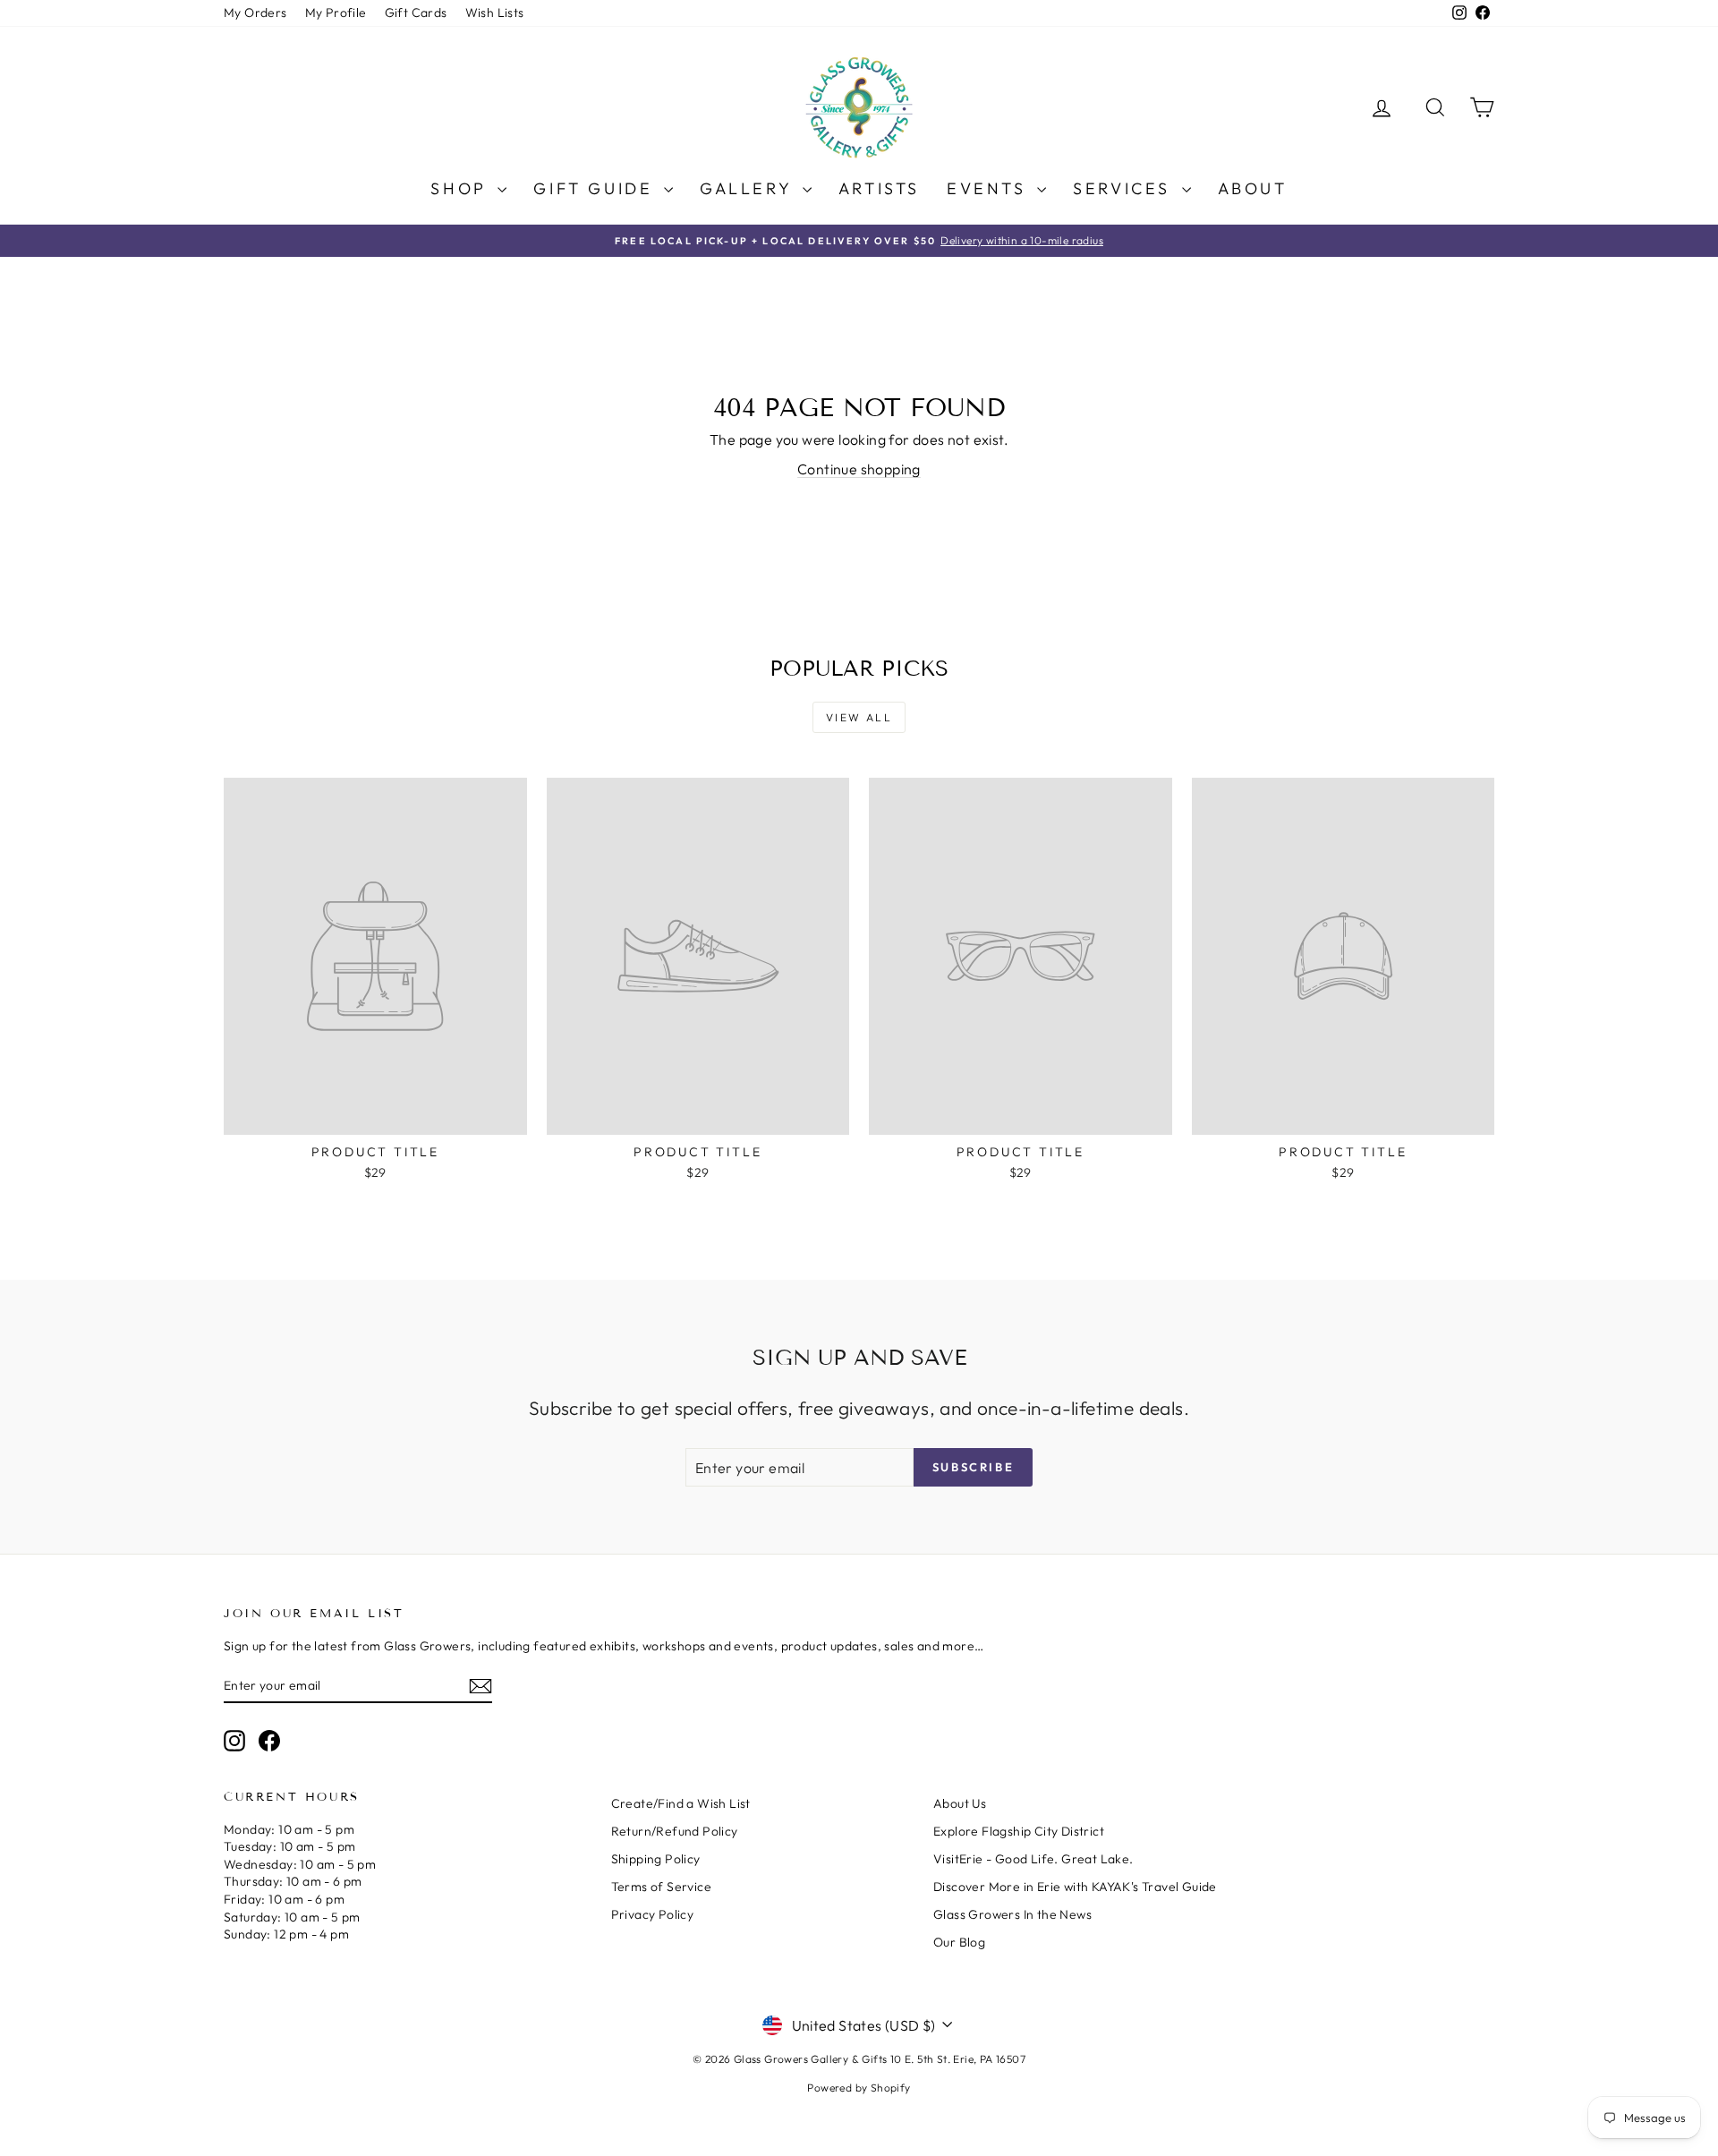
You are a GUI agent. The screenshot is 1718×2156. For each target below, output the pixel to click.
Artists (879, 188)
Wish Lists (495, 13)
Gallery (749, 188)
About (1253, 188)
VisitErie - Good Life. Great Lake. (1033, 1859)
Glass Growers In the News (1012, 1914)
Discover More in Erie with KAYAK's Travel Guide (1075, 1887)
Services (1125, 188)
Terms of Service (661, 1887)
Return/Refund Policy (675, 1831)
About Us (960, 1803)
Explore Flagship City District (1019, 1831)
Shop (462, 188)
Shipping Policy (656, 1859)
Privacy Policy (653, 1914)
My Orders (255, 13)
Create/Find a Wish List (681, 1803)
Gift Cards (416, 13)
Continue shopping (859, 469)
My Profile (336, 13)
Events (990, 188)
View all (859, 717)
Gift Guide (596, 188)
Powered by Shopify (859, 2088)
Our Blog (959, 1942)
